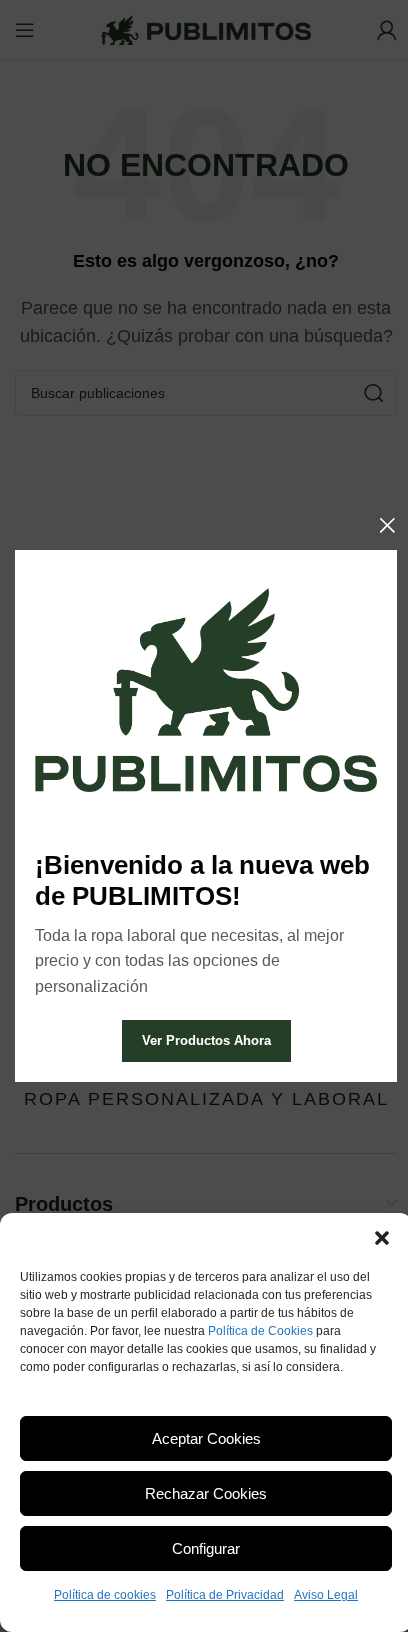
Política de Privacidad (225, 1595)
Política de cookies (105, 1595)
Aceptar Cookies (206, 1438)
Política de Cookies (260, 1331)
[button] (382, 1238)
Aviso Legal (326, 1595)
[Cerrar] (387, 525)
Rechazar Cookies (206, 1493)
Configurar (206, 1548)
